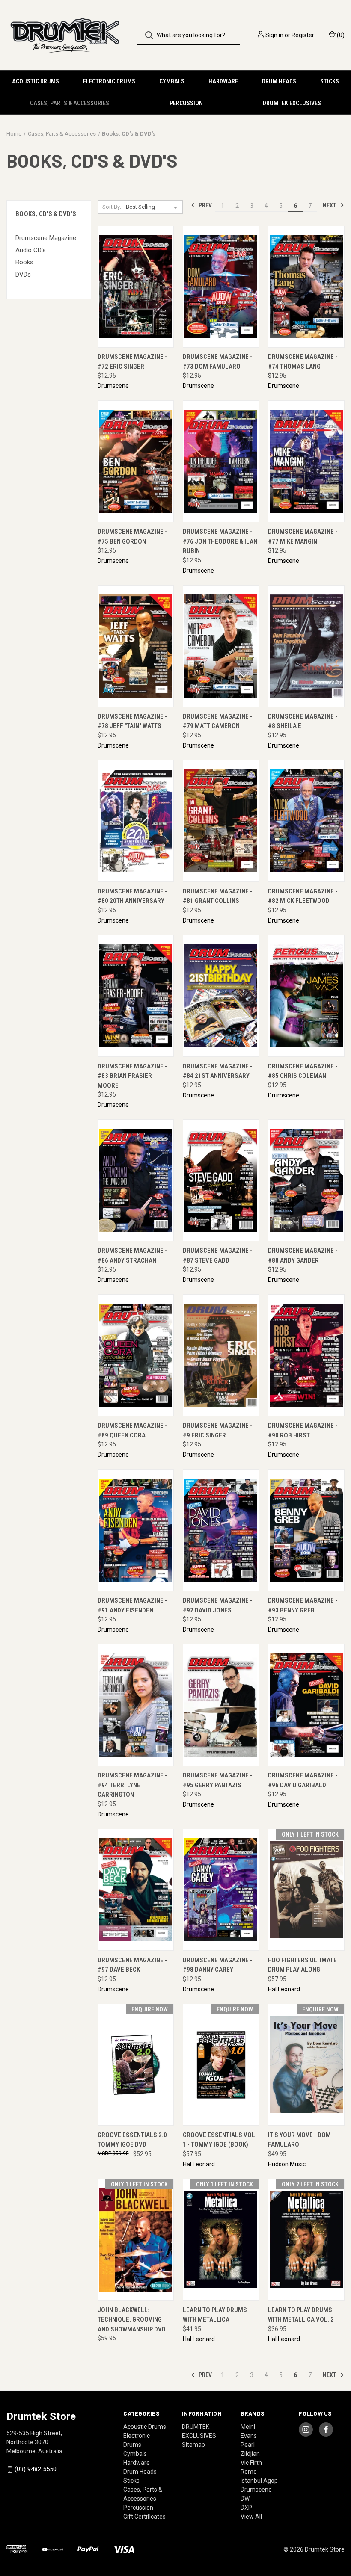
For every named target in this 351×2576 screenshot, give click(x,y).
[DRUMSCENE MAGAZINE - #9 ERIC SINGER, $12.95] (221, 1355)
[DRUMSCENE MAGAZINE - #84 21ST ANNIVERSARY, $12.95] (221, 996)
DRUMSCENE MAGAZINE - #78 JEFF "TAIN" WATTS (132, 721)
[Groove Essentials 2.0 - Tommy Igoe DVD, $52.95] (136, 2065)
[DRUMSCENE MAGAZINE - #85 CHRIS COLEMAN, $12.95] (306, 996)
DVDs (23, 275)
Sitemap (193, 2445)
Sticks (330, 81)
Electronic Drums (109, 81)
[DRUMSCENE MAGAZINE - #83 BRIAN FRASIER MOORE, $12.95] (136, 996)
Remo (249, 2472)
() (340, 35)
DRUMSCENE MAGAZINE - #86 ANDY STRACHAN (132, 1255)
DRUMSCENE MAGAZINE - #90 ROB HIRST (303, 1430)
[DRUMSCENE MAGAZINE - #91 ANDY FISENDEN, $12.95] (136, 1530)
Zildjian (250, 2454)
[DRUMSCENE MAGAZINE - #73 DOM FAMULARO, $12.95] (221, 287)
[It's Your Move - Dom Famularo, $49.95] (306, 2065)
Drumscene (256, 2490)
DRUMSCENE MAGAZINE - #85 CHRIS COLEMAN (303, 1071)
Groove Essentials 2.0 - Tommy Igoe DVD (134, 2140)
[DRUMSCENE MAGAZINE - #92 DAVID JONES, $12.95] (221, 1530)
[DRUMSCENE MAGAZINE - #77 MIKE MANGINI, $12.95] (306, 461)
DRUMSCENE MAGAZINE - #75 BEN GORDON (132, 537)
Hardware (223, 81)
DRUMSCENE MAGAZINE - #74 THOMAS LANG (303, 362)
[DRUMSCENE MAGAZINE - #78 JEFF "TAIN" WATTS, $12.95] (136, 646)
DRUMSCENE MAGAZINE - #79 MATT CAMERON (217, 721)
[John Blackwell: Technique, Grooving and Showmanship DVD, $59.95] (136, 2240)
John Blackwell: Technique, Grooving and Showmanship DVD (132, 2320)
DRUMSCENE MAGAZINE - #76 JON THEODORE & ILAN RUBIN (220, 541)
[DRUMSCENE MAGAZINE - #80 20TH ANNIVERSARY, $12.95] (136, 821)
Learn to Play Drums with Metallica (215, 2315)
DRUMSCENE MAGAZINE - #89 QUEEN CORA (132, 1430)
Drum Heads (279, 81)
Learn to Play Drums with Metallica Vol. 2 (301, 2315)
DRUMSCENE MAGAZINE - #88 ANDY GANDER (303, 1255)
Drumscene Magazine (46, 238)
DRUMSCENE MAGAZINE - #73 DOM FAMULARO (217, 362)
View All (251, 2517)
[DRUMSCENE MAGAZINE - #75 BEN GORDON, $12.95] (136, 461)
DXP (246, 2508)
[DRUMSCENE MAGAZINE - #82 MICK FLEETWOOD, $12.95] (306, 821)
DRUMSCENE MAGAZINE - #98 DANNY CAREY (217, 1965)
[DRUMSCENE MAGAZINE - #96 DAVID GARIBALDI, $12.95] (306, 1705)
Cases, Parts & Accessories (70, 103)
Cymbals (172, 81)
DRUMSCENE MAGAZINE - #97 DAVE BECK (132, 1965)
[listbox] (153, 207)
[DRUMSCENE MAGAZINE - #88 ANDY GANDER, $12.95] (306, 1180)
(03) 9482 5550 (36, 2469)
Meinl (248, 2427)
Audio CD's (31, 250)
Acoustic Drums (36, 81)
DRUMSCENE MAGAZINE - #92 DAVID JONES (217, 1605)
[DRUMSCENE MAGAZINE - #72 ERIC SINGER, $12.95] (136, 287)
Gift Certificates (144, 2517)
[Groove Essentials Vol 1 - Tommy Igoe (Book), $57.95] (221, 2065)
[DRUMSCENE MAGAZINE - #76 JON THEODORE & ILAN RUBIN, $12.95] (221, 461)
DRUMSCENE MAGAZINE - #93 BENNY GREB (303, 1605)
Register (303, 35)
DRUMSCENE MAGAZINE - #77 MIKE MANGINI (303, 537)
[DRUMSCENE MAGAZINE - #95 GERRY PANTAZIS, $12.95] (221, 1705)
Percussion (186, 103)
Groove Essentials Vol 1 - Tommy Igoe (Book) (219, 2140)
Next (330, 205)
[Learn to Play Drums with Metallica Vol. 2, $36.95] (306, 2240)
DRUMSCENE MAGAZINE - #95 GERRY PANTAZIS (217, 1780)
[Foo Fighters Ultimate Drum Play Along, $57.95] (306, 1890)
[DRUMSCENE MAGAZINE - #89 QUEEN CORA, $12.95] (136, 1355)
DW (245, 2499)
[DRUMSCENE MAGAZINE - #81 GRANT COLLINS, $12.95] (221, 821)
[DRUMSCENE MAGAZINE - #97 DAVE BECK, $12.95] (136, 1890)
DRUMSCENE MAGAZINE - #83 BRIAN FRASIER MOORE (132, 1076)
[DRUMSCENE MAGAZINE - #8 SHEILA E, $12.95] (306, 646)
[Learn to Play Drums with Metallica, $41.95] (221, 2240)
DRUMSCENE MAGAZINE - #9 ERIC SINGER (217, 1430)
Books (24, 262)
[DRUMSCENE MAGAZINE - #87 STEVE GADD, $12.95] (221, 1180)
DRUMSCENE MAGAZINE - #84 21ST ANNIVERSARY (217, 1071)
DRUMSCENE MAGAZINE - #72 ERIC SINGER (132, 362)
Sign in (274, 35)
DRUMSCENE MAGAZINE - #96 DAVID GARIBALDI (303, 1780)
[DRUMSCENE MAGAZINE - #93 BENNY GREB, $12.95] (306, 1530)
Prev (205, 205)
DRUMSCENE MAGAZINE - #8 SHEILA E (303, 721)
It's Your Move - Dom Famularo (299, 2140)
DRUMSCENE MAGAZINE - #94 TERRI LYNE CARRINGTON (132, 1785)
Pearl (248, 2445)
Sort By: (112, 207)
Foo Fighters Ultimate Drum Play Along (302, 1965)
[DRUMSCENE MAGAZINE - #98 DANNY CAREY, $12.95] (221, 1890)
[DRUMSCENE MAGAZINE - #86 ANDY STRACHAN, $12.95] (136, 1180)
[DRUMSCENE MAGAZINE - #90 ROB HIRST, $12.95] (306, 1355)
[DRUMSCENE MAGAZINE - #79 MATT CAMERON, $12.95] (221, 646)
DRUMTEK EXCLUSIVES (292, 103)
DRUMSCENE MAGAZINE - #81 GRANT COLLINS (217, 896)
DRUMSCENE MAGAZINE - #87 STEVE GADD (217, 1255)
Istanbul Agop (259, 2481)
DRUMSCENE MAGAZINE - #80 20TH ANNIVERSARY (132, 896)
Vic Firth (251, 2463)
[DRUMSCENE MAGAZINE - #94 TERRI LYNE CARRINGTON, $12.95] (136, 1705)
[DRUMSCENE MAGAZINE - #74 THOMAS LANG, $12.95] (306, 287)
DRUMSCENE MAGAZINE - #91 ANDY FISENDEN (132, 1605)
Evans (249, 2436)
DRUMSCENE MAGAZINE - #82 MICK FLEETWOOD (303, 896)
